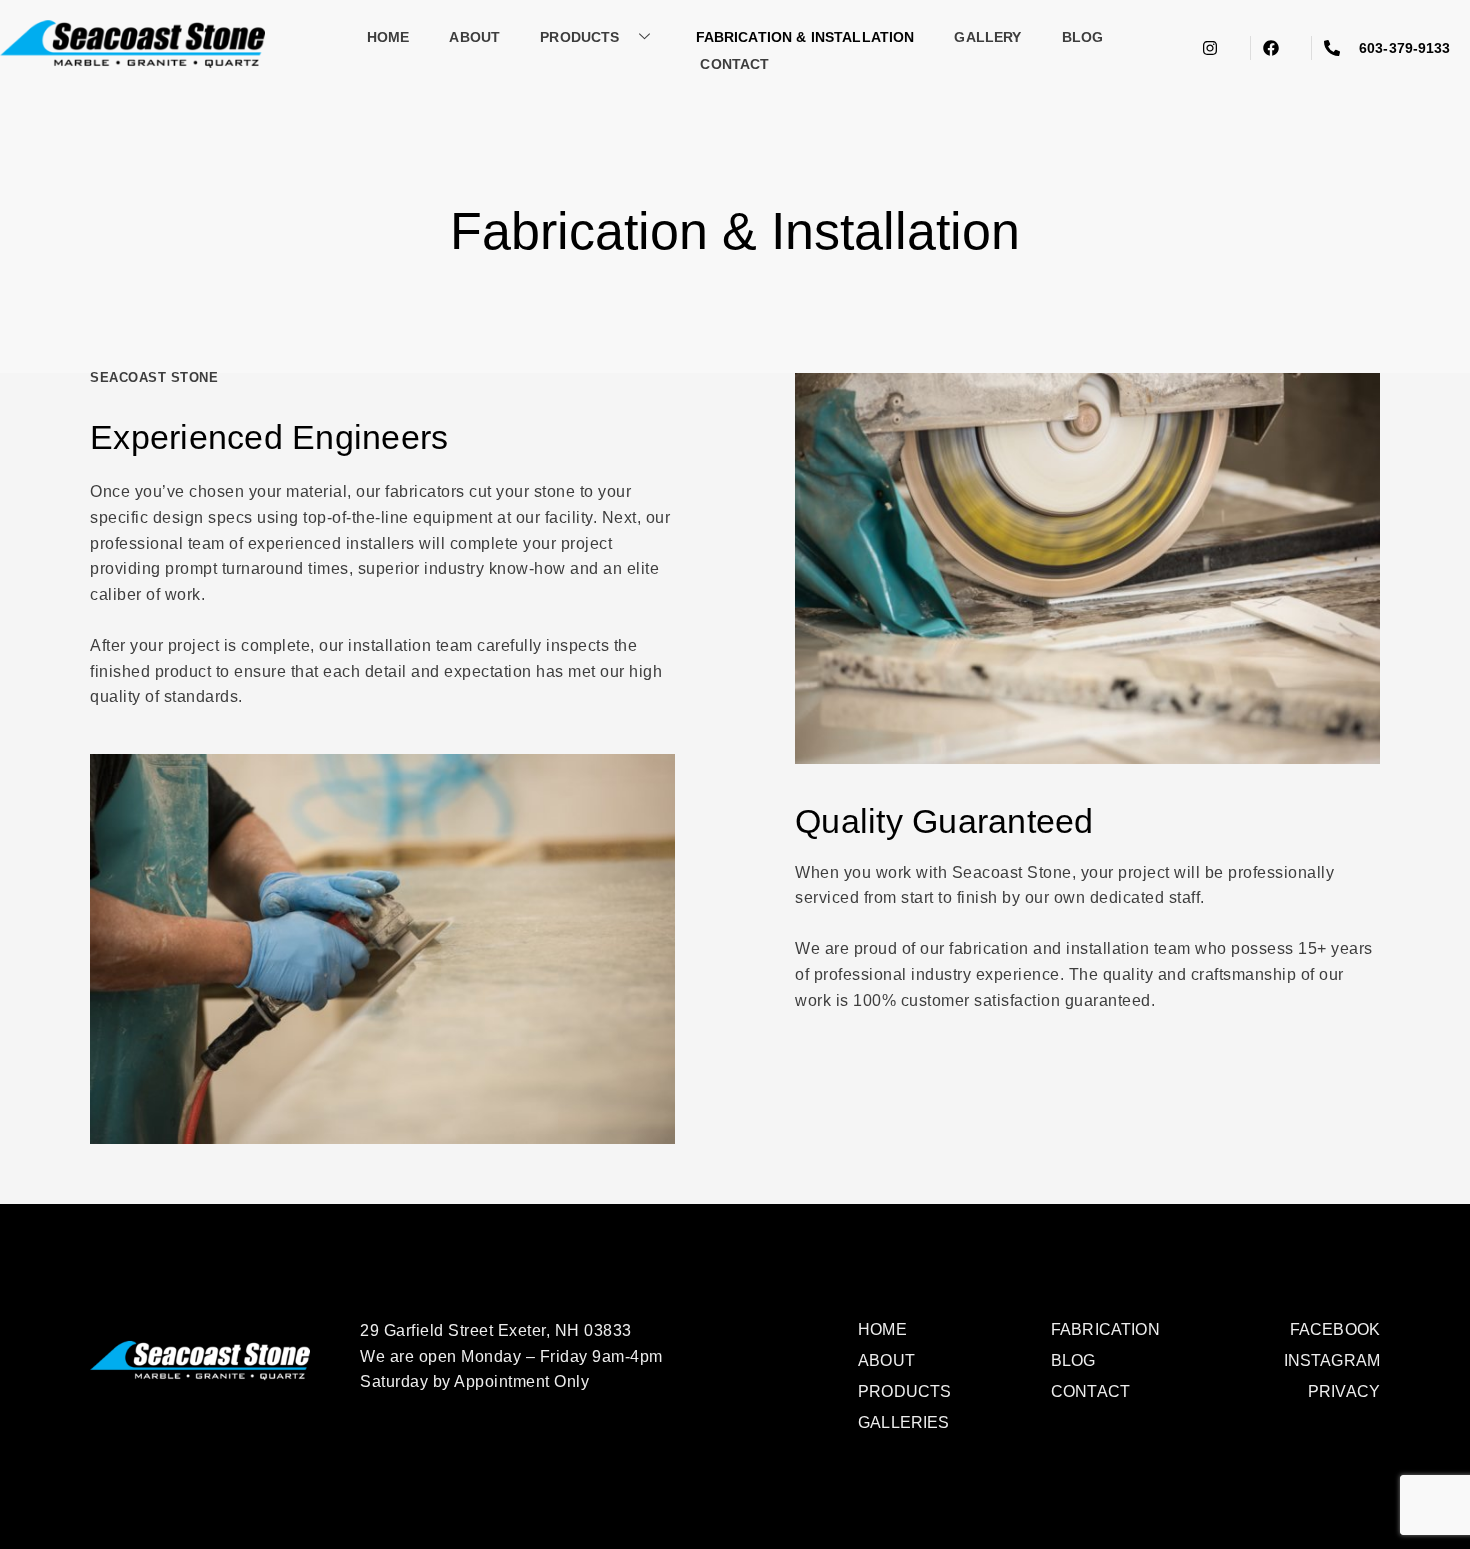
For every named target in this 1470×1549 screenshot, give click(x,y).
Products (579, 37)
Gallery (987, 37)
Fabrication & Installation (805, 37)
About (474, 37)
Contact (734, 64)
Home (388, 37)
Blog (1083, 37)
